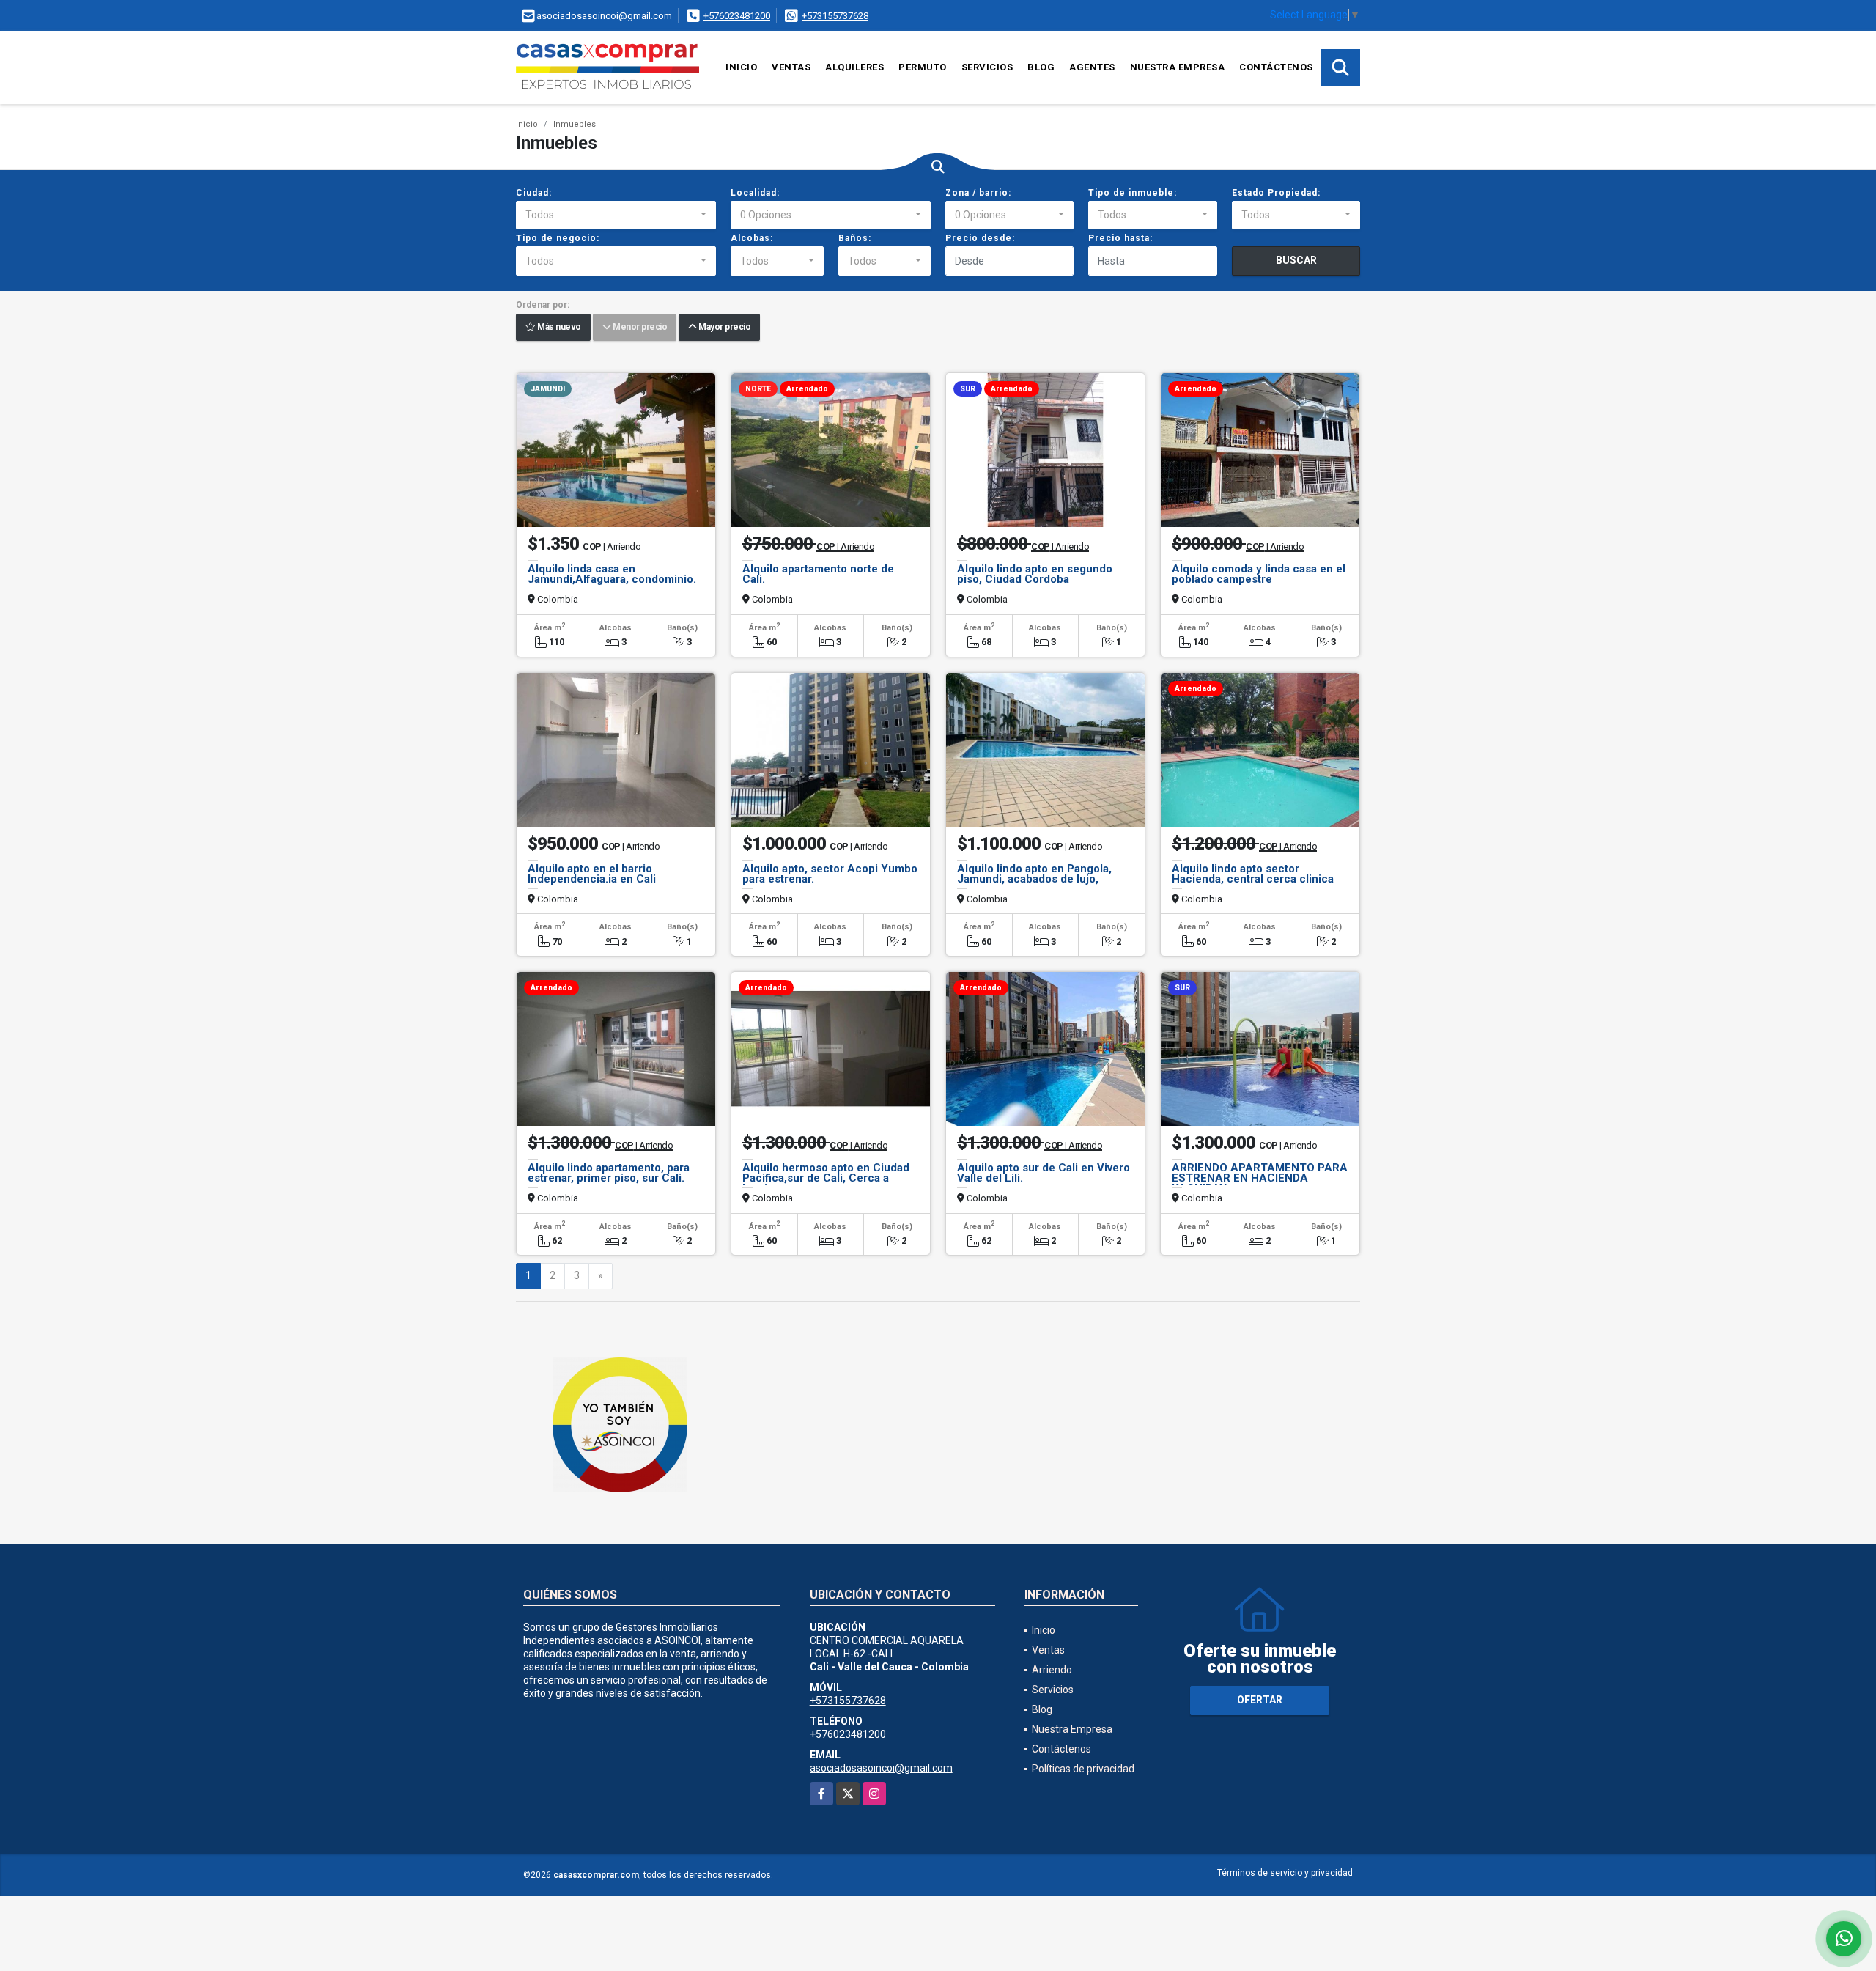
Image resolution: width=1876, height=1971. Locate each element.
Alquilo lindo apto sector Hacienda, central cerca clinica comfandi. (1253, 879)
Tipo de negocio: (558, 238)
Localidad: (755, 193)
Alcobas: (752, 238)
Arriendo (1052, 1670)
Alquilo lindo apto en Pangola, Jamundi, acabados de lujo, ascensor (1034, 879)
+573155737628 (835, 16)
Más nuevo (558, 328)
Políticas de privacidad (1083, 1769)
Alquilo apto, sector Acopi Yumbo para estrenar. (830, 874)
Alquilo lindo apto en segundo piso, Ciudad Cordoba (1035, 574)
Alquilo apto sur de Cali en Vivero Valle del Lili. (1044, 1173)
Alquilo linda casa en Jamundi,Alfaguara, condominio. (612, 574)
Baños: (855, 238)
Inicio (741, 67)
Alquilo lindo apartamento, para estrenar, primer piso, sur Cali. (609, 1173)
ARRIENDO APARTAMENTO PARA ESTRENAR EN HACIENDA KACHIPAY (1260, 1178)
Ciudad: (534, 193)
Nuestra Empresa (1178, 67)
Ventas (791, 67)
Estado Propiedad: (1276, 193)
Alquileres (854, 67)
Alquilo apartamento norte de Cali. (818, 574)
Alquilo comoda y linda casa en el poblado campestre (1259, 574)
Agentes (1092, 67)
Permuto (923, 67)
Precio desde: (980, 238)
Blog (1041, 67)
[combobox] (616, 215)
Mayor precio (723, 328)
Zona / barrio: (978, 193)
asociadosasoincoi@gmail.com (881, 1768)
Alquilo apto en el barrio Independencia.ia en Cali (592, 874)
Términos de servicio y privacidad (1285, 1873)
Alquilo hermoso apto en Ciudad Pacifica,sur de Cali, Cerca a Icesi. (826, 1178)
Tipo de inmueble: (1133, 193)
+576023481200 (737, 16)
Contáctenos (1276, 67)
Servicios (987, 67)
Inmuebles (575, 124)
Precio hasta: (1120, 238)
